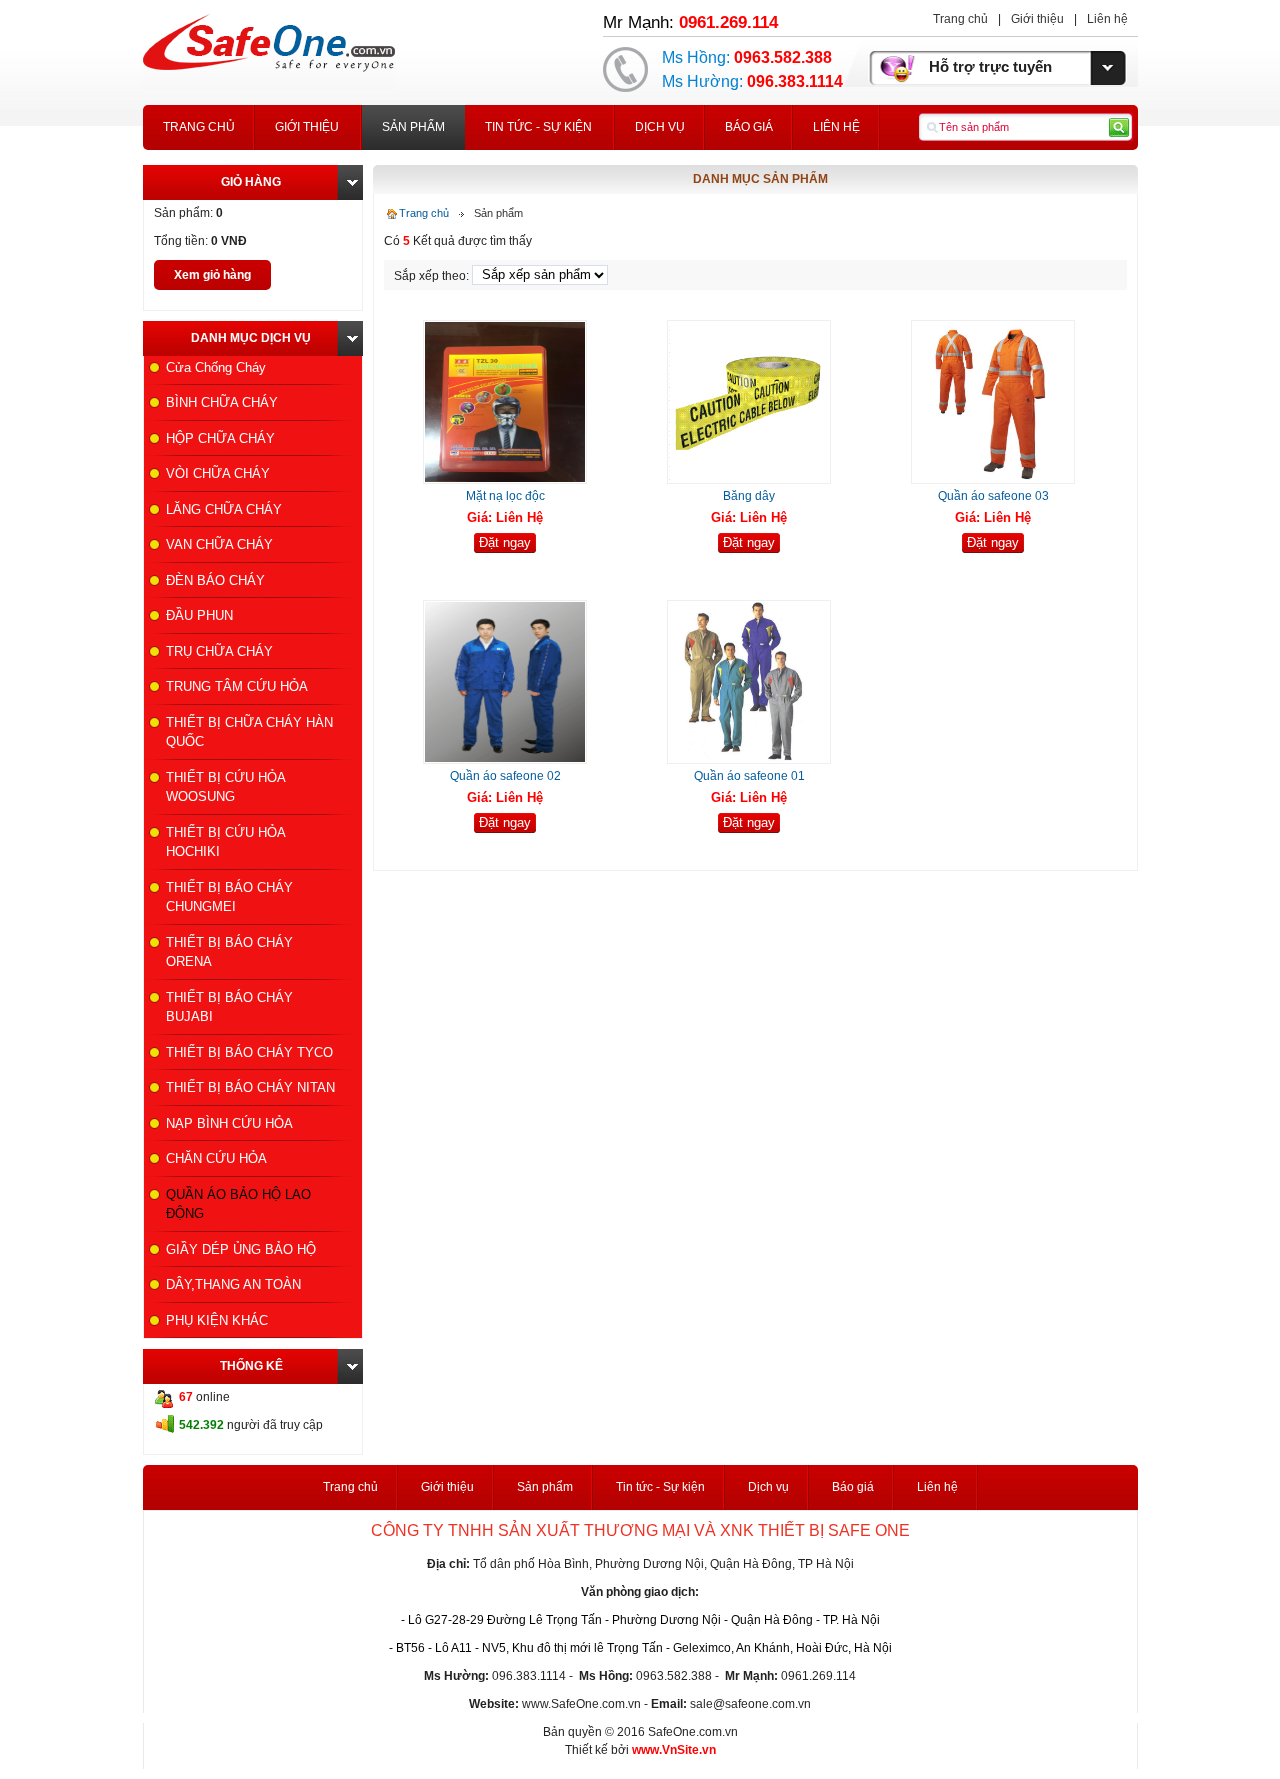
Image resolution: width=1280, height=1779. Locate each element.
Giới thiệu (1037, 19)
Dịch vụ (660, 127)
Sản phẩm (413, 127)
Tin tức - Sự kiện (538, 127)
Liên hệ (1107, 19)
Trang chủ (960, 19)
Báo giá (749, 127)
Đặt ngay (505, 542)
